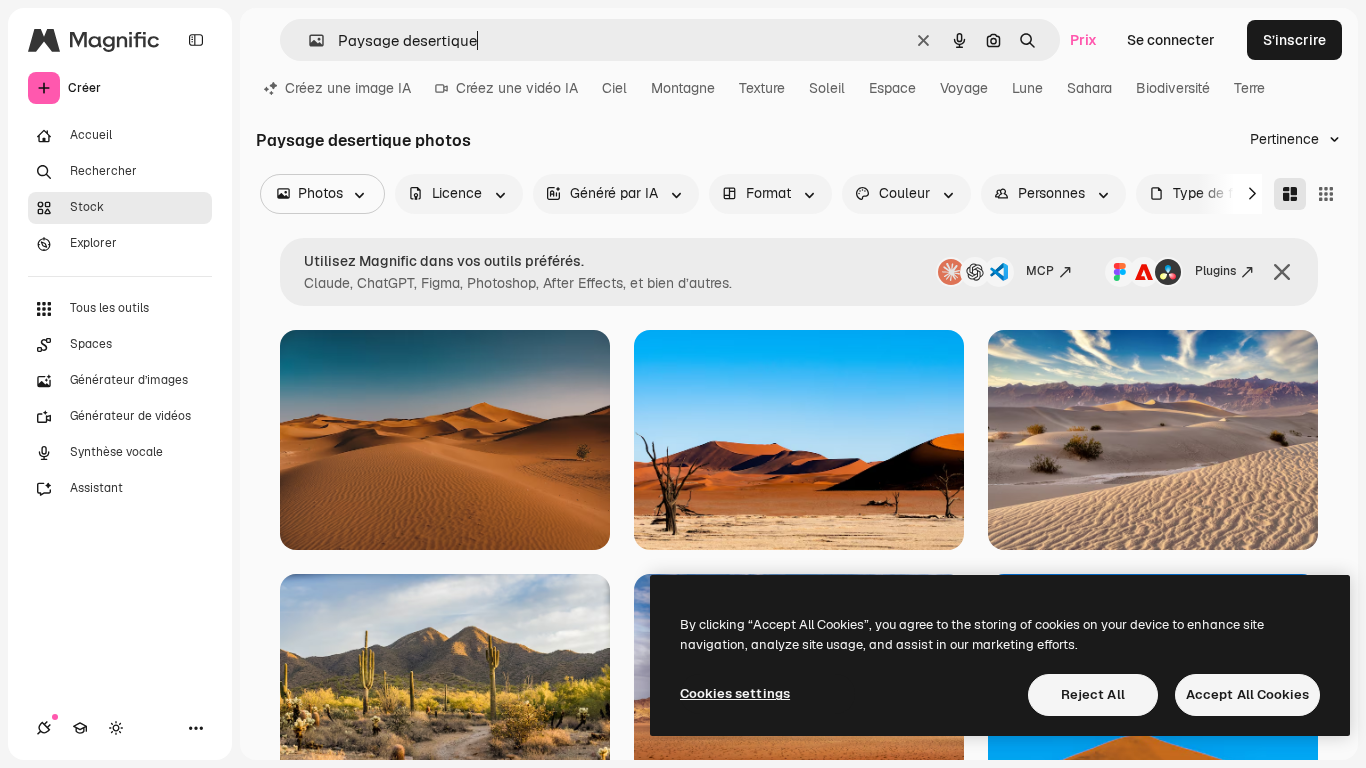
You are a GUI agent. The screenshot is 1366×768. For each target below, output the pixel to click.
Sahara (1089, 88)
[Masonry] (1290, 194)
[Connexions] (44, 728)
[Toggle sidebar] (196, 40)
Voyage (964, 88)
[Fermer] (1282, 272)
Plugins (1215, 271)
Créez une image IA (348, 88)
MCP (1040, 271)
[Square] (1326, 194)
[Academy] (80, 728)
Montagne (683, 88)
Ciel (614, 88)
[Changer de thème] (116, 728)
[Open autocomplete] (308, 40)
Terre (1249, 88)
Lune (1027, 88)
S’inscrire (1294, 40)
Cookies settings (735, 693)
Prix (1083, 40)
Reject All (1093, 694)
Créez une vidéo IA (517, 88)
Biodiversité (1173, 88)
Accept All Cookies (1247, 694)
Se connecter (1171, 40)
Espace (892, 88)
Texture (762, 88)
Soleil (827, 88)
